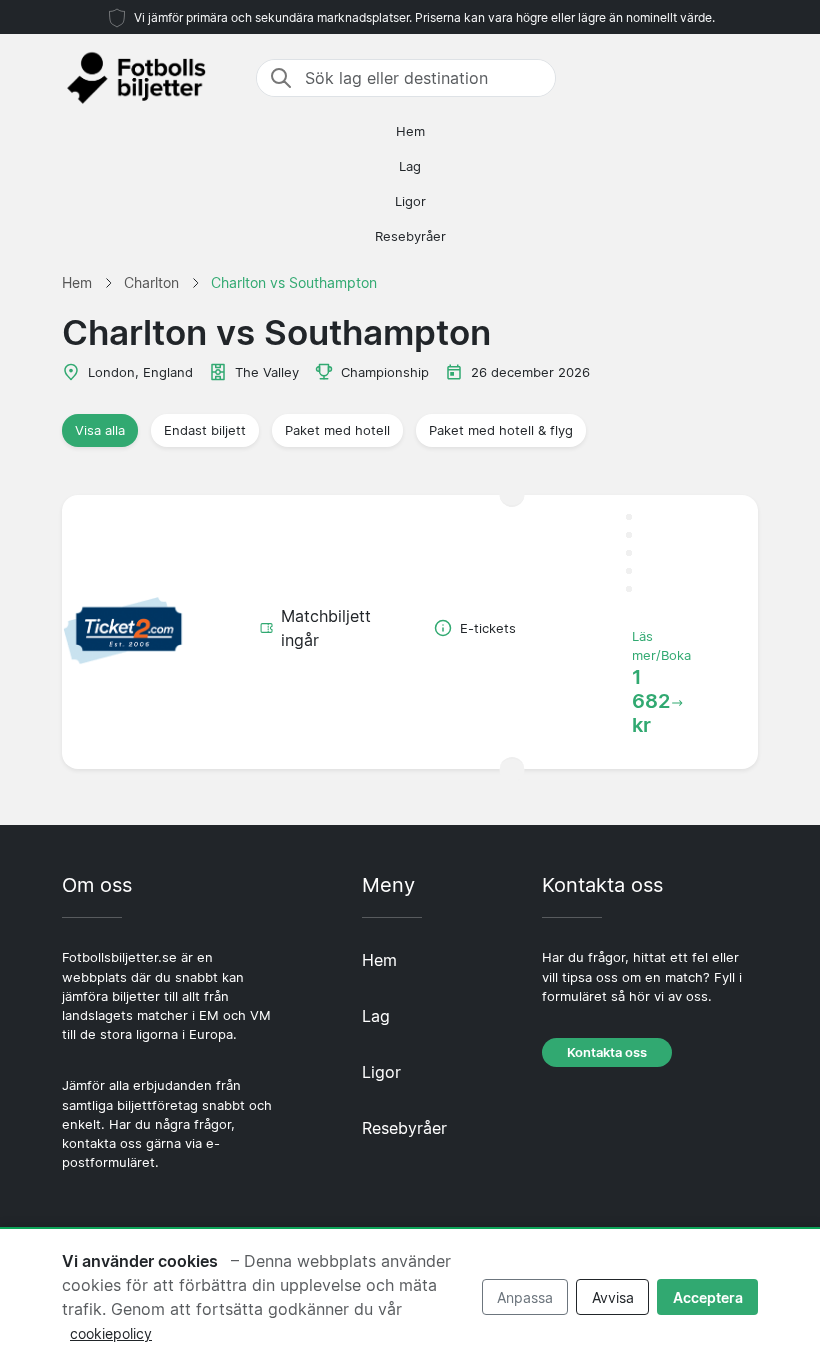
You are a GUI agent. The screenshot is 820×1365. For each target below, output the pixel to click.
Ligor (410, 201)
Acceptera (708, 1297)
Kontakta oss (607, 1052)
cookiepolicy (111, 1333)
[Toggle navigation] (746, 78)
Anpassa (525, 1297)
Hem (410, 131)
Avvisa (613, 1297)
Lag (410, 166)
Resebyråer (410, 236)
